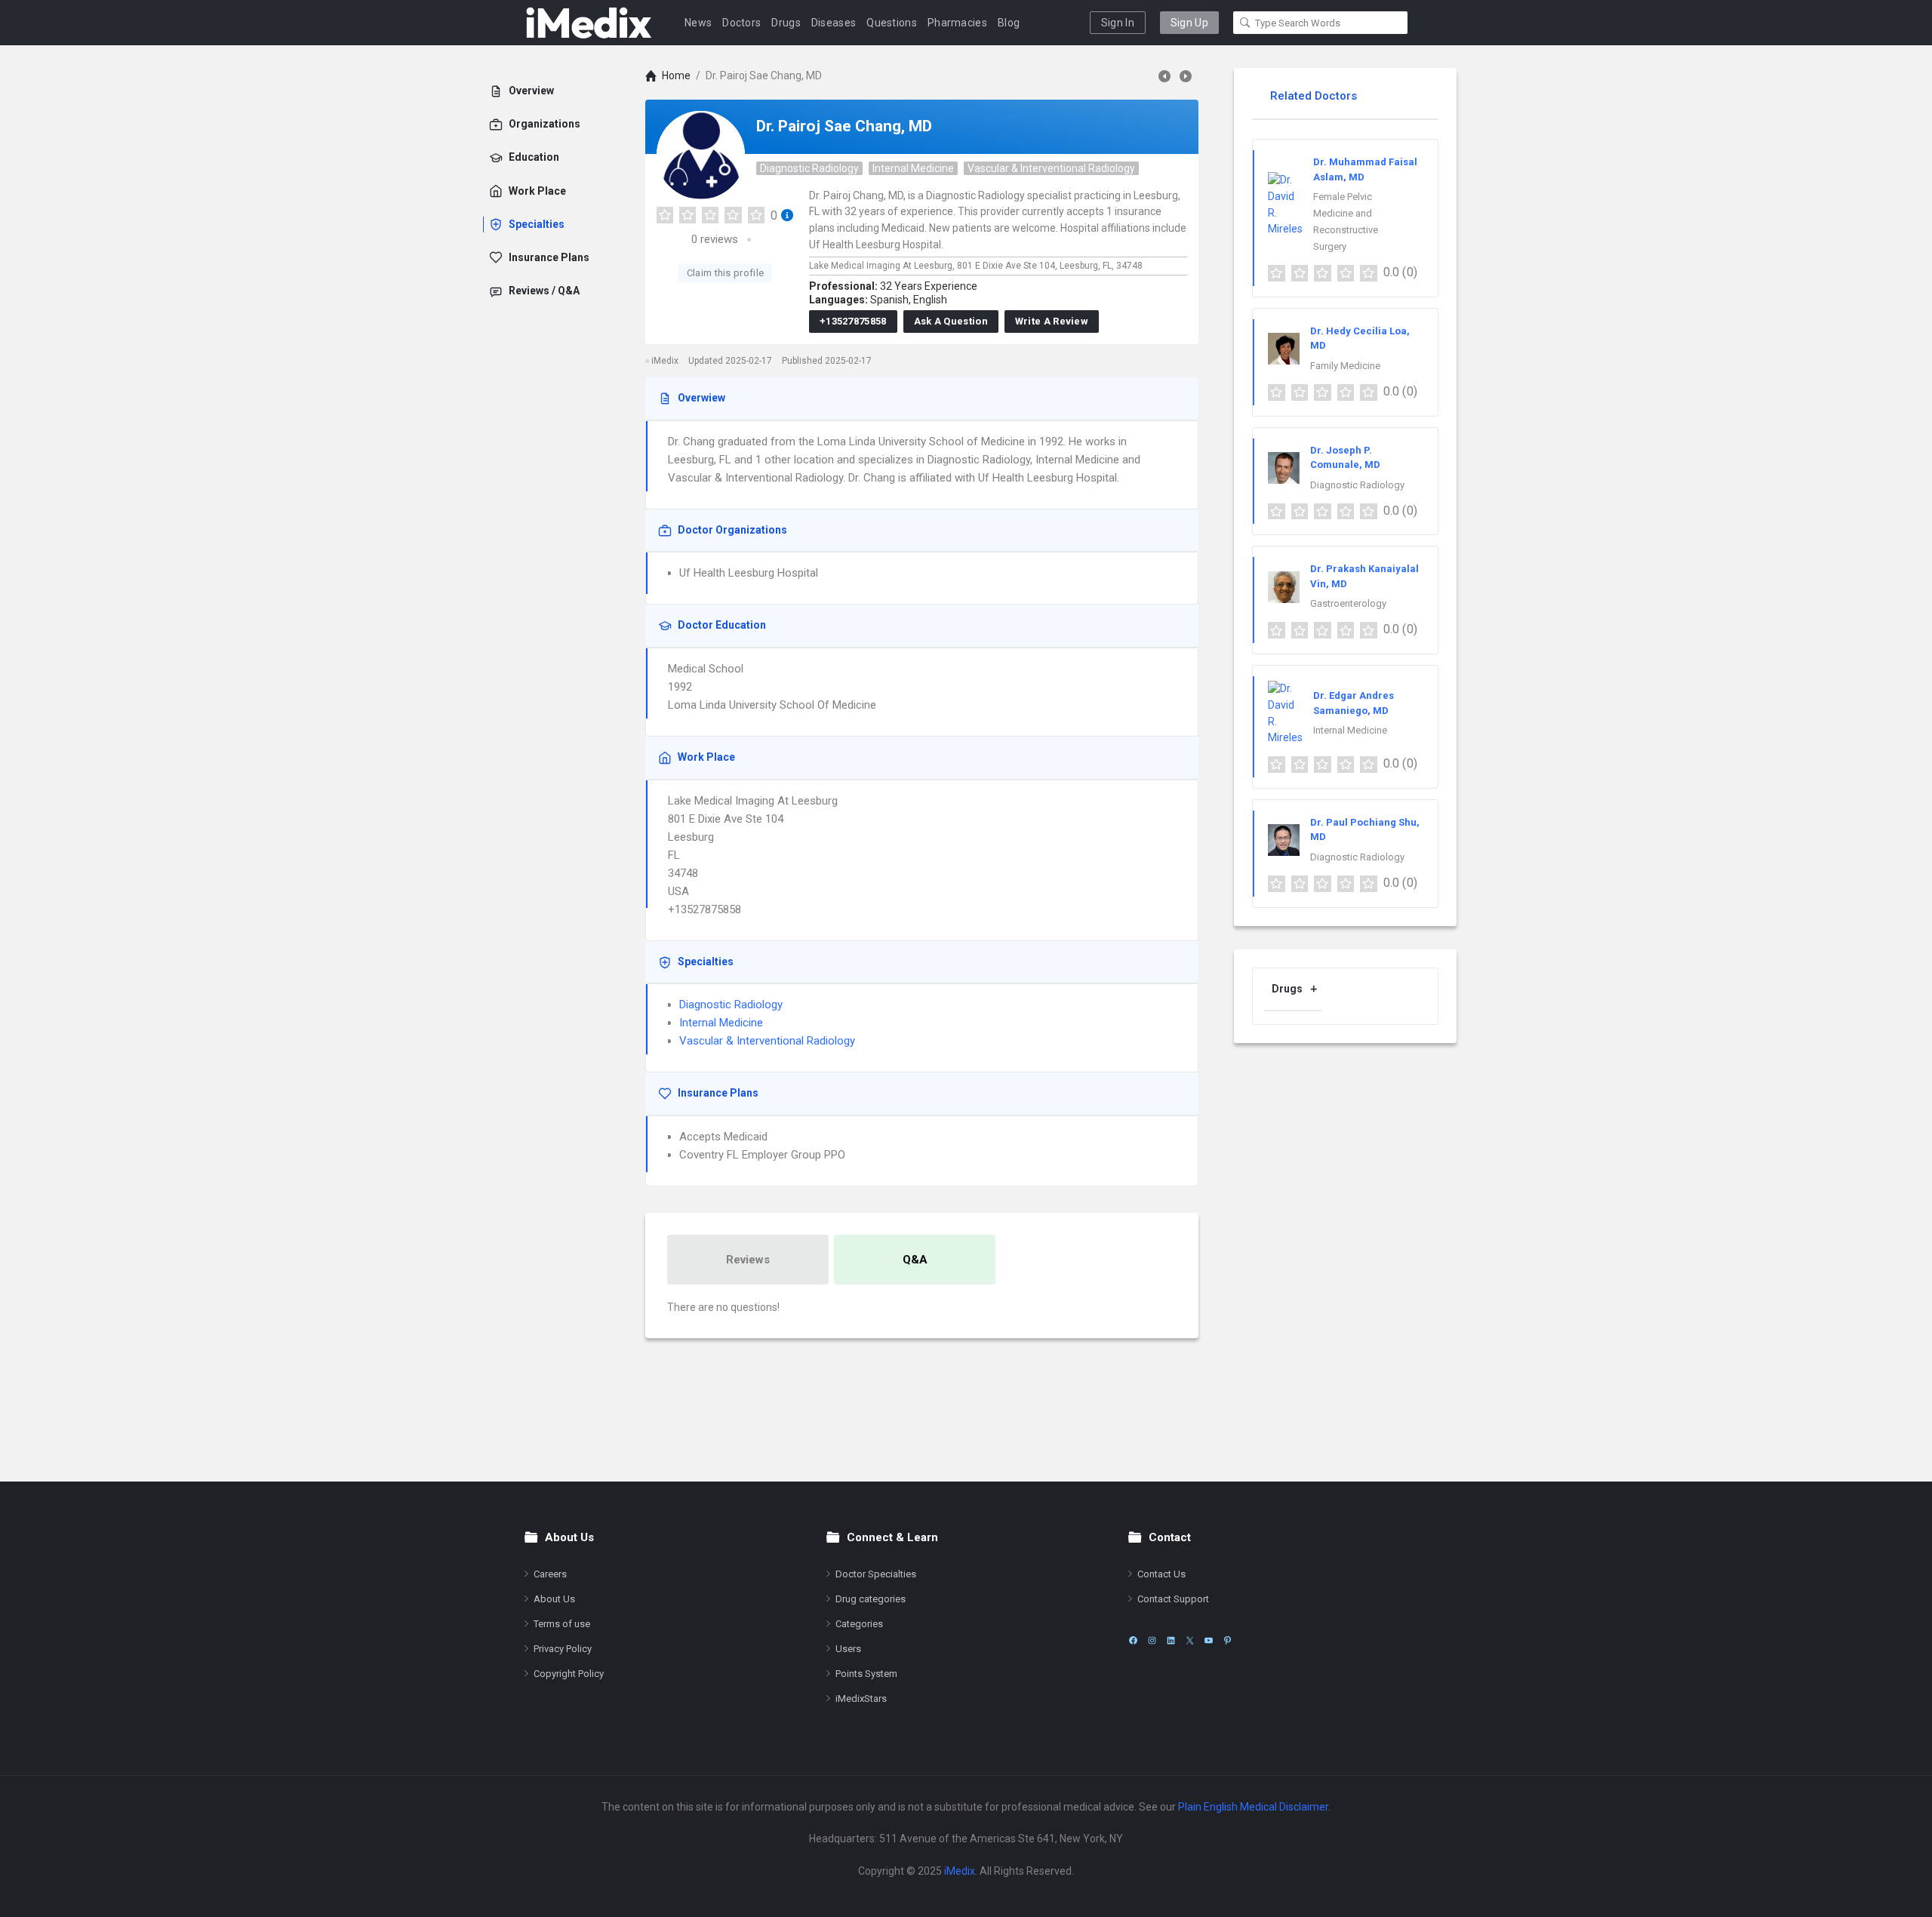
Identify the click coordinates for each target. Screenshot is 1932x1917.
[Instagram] (1152, 1640)
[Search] (1245, 23)
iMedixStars (861, 1699)
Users (848, 1649)
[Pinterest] (1227, 1640)
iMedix (960, 1871)
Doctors (741, 23)
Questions (892, 23)
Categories (859, 1624)
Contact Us (1161, 1574)
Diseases (834, 23)
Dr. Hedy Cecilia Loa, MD (1360, 338)
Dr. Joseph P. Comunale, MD (1345, 458)
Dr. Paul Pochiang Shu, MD (1365, 830)
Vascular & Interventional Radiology (1051, 168)
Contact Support (1173, 1599)
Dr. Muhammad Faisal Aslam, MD (1365, 169)
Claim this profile (725, 273)
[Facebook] (1133, 1640)
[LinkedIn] (1171, 1640)
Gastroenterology (1348, 603)
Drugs (786, 23)
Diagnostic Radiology (809, 168)
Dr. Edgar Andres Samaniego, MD (1354, 703)
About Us (554, 1599)
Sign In (1118, 23)
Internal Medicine (913, 168)
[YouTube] (1209, 1640)
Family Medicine (1345, 366)
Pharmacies (957, 23)
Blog (1009, 23)
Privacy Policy (563, 1649)
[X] (1190, 1640)
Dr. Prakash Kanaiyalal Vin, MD (1364, 576)
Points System (866, 1674)
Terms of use (562, 1624)
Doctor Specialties (876, 1574)
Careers (550, 1574)
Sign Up (1189, 23)
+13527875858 (853, 321)
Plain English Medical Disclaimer (1253, 1807)
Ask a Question (951, 321)
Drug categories (871, 1599)
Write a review (1052, 321)
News (698, 23)
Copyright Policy (569, 1674)
